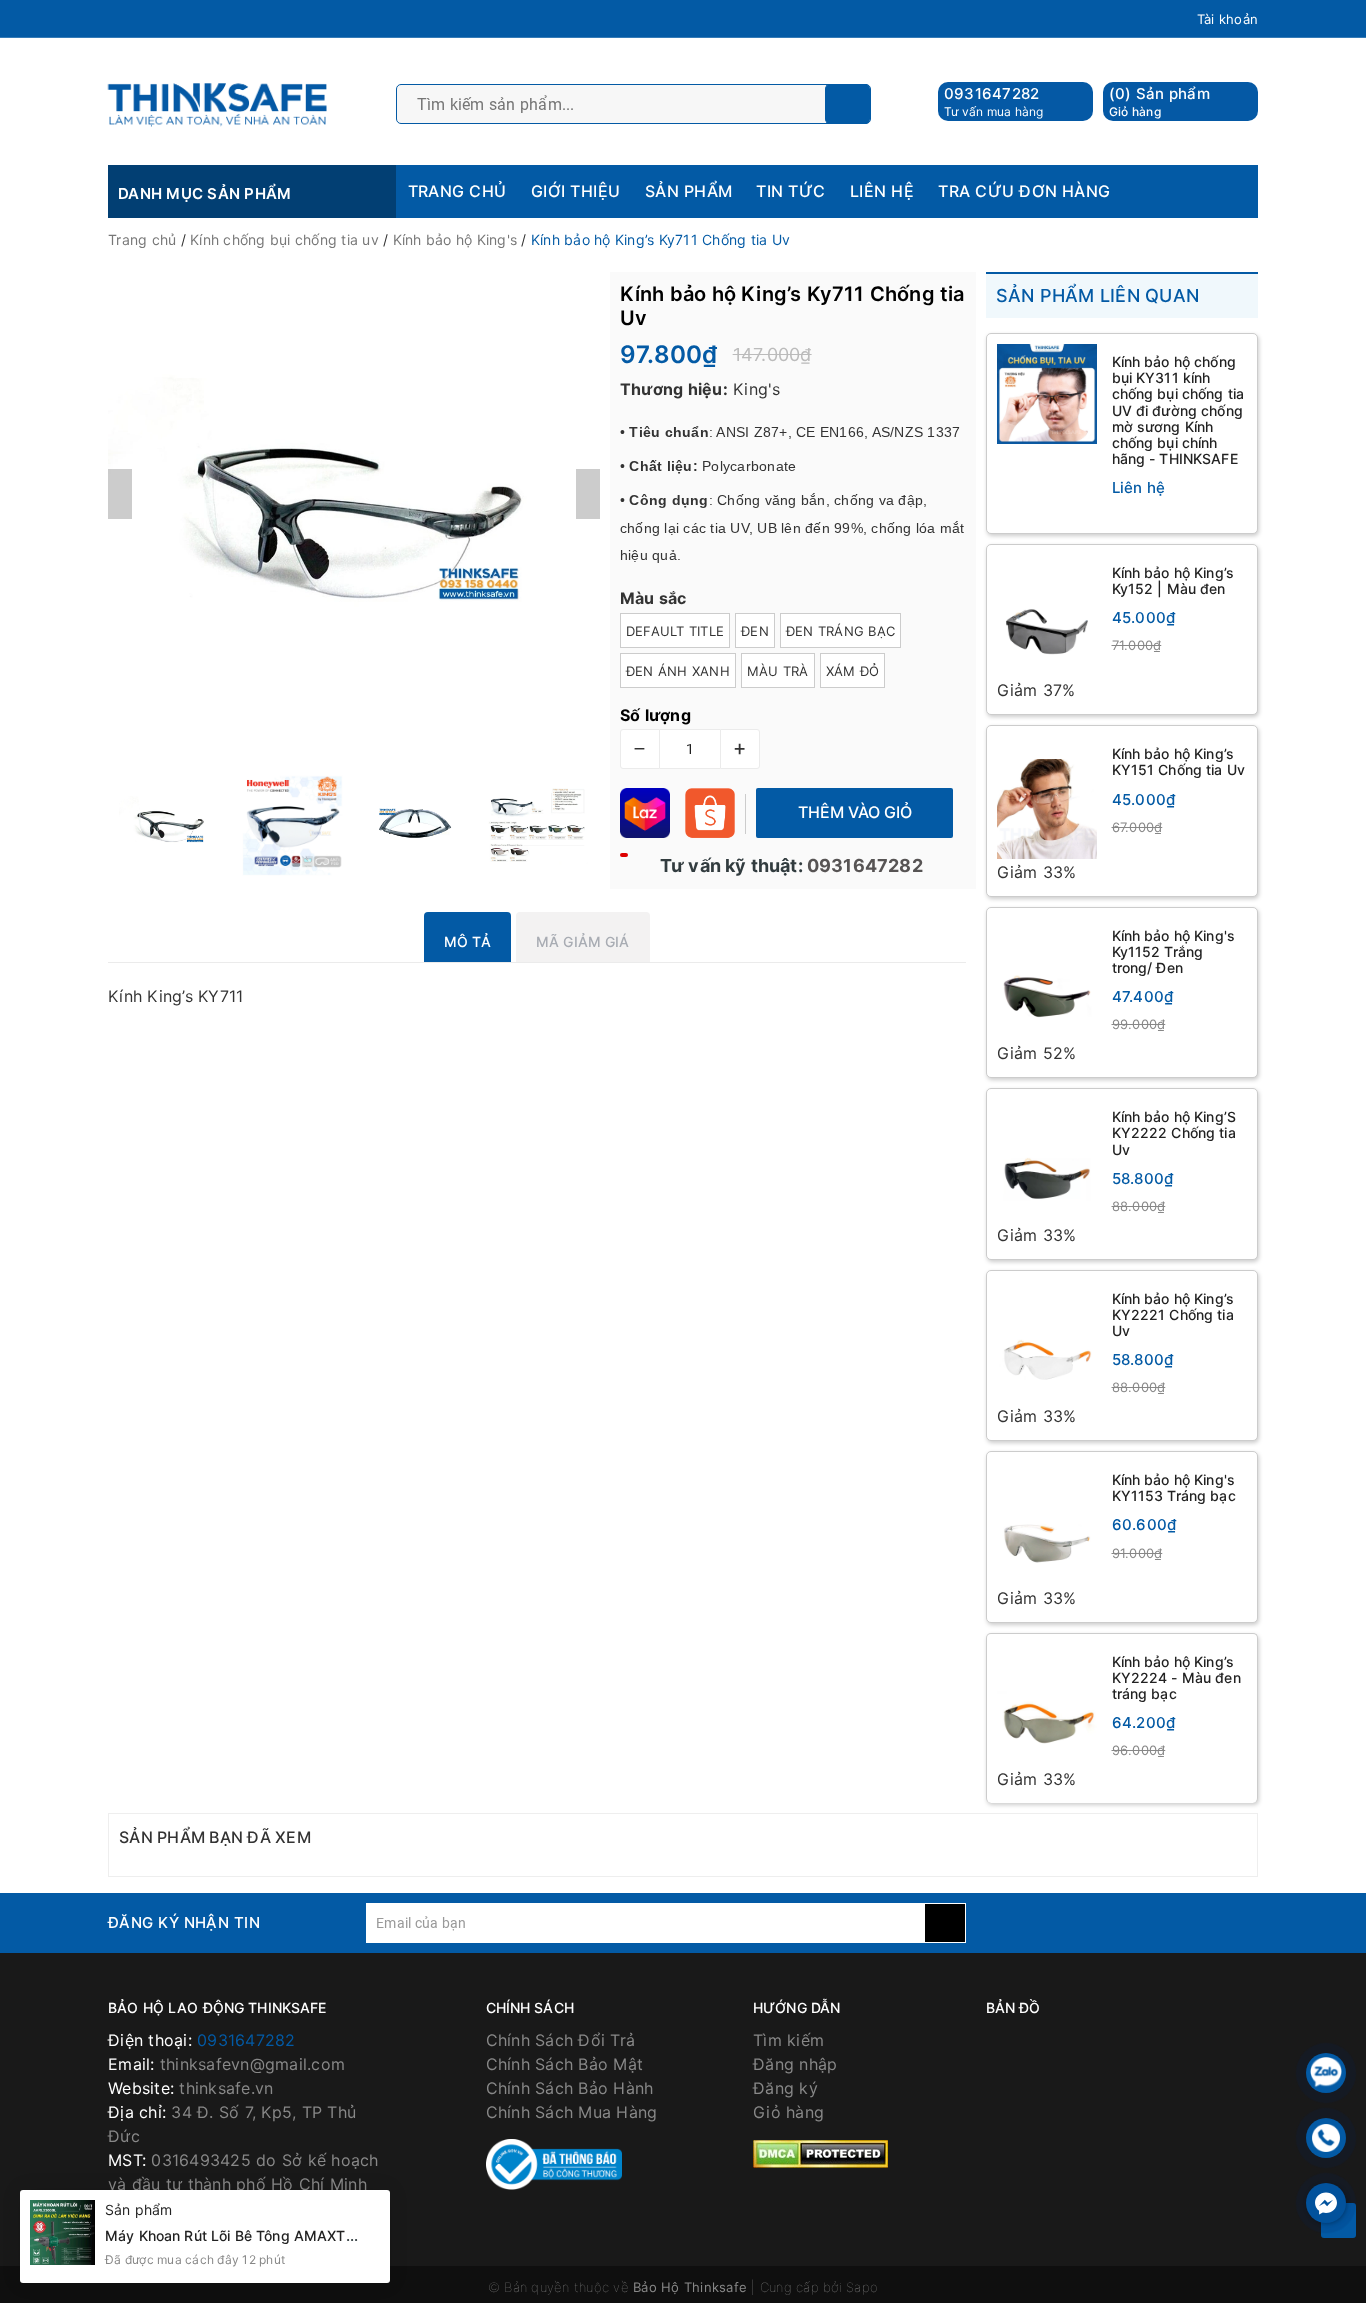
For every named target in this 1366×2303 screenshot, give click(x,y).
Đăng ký (785, 2090)
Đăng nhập (795, 2066)
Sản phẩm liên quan (1098, 295)
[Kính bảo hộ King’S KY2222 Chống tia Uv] (1047, 1161)
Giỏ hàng (788, 2114)
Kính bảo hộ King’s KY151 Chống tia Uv (1179, 762)
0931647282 (992, 93)
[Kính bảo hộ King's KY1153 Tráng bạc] (1047, 1525)
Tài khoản (1227, 19)
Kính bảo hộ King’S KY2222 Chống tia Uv (1174, 1133)
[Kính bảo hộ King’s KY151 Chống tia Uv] (1047, 798)
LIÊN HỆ (882, 191)
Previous (120, 494)
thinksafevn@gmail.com (252, 2066)
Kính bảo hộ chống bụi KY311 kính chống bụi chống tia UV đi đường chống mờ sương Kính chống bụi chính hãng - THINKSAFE (1178, 410)
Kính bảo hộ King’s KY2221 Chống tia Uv (1173, 1315)
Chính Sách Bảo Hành (570, 2090)
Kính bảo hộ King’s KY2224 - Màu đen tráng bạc (1176, 1679)
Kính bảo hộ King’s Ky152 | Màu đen (1173, 580)
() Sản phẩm (1159, 101)
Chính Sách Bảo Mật (565, 2066)
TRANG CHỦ (457, 191)
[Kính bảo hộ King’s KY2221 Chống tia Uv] (1047, 1343)
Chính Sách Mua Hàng (572, 2114)
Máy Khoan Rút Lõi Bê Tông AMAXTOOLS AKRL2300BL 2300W (320, 2235)
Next (588, 494)
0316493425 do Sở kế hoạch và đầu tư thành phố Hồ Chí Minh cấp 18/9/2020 (243, 2186)
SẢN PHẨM (689, 191)
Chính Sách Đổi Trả (561, 2042)
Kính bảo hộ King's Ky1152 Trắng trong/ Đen (1174, 952)
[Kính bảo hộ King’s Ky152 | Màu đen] (1047, 616)
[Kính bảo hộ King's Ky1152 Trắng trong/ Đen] (1047, 980)
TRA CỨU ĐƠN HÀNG (1024, 191)
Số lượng (655, 715)
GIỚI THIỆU (576, 191)
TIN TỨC (790, 191)
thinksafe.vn (226, 2090)
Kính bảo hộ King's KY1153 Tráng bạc (1174, 1489)
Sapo (862, 2290)
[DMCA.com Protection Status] (820, 2154)
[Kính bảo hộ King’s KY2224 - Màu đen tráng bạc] (1047, 1707)
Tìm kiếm (788, 2042)
